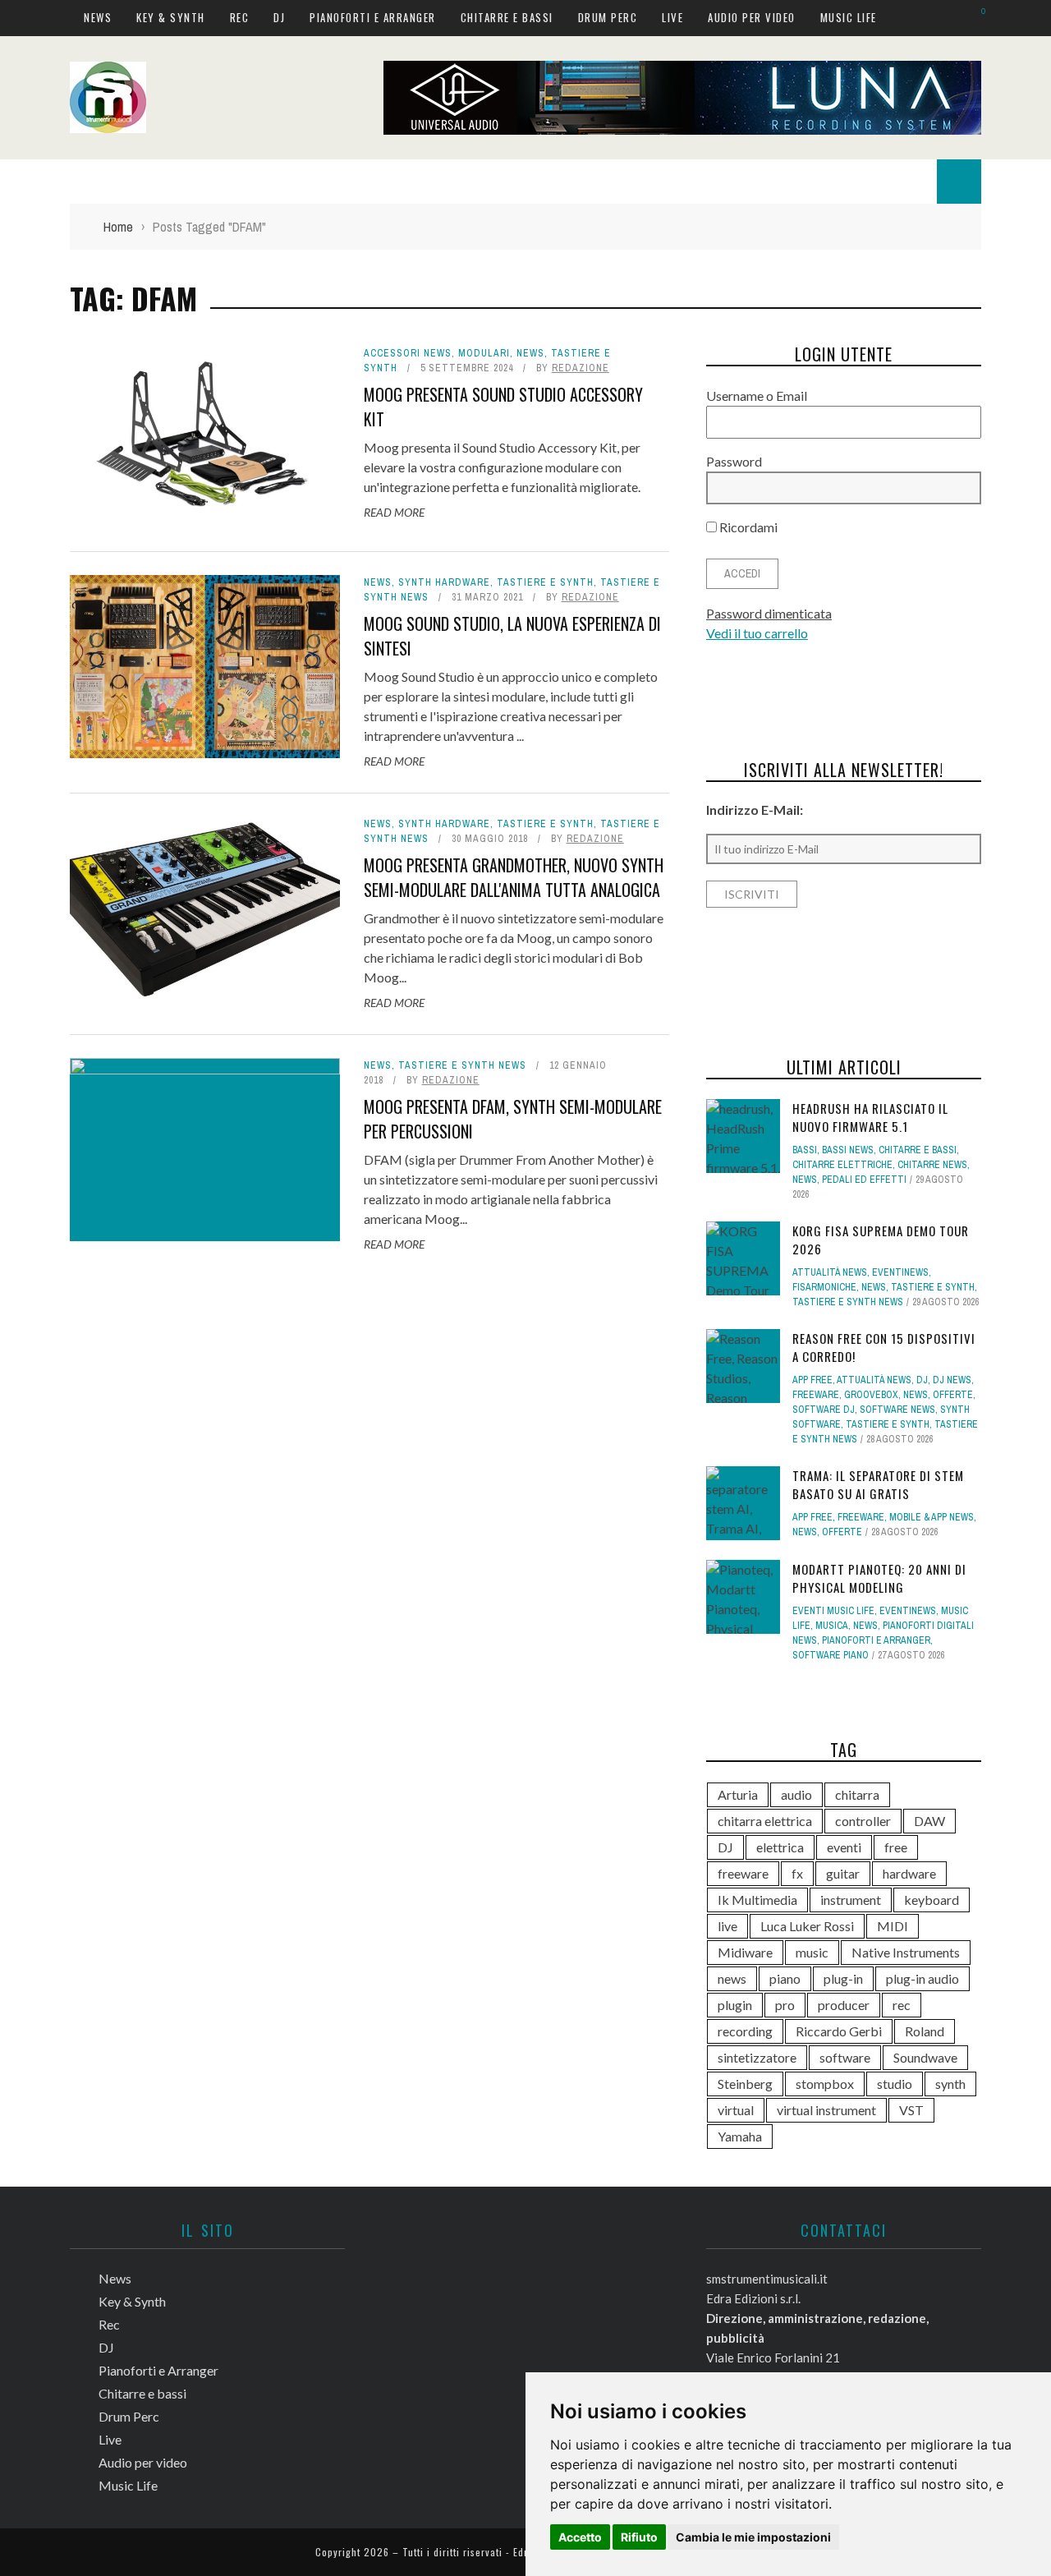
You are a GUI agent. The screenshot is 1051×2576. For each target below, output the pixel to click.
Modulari (484, 353)
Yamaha (740, 2136)
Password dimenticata (769, 613)
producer (844, 2005)
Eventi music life (833, 1611)
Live (672, 17)
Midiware (745, 1952)
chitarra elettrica (765, 1821)
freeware (743, 1873)
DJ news (952, 1380)
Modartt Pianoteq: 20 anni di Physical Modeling (879, 1578)
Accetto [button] (580, 2537)
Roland (925, 2031)
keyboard (932, 1900)
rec (902, 2005)
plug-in (843, 1978)
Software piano (831, 1655)
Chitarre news (932, 1165)
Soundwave (925, 2057)
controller (863, 1821)
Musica (832, 1626)
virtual (736, 2110)
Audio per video (752, 17)
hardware (909, 1873)
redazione (581, 368)
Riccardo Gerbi (839, 2031)
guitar (843, 1873)
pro (785, 2005)
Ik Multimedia (757, 1900)
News (98, 17)
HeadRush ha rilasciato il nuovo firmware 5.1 (870, 1118)
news (732, 1978)
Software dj (824, 1410)
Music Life (849, 17)
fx (797, 1873)
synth (950, 2084)
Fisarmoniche (824, 1287)
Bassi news (848, 1150)
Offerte (953, 1395)
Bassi (805, 1150)
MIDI (893, 1926)
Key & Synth (171, 17)
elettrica (780, 1847)
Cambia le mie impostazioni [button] (753, 2537)
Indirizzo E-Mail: (755, 810)
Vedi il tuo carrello (757, 633)
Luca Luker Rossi (807, 1926)
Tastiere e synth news (462, 1065)
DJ (279, 17)
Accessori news (408, 353)
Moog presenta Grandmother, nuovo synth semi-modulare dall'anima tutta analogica (514, 877)
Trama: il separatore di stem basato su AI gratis (878, 1485)
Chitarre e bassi (507, 17)
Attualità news (830, 1272)
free (896, 1847)
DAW (929, 1821)
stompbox (825, 2084)
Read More (394, 512)
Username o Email (757, 396)
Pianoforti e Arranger (373, 17)
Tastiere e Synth (545, 582)
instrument (851, 1900)
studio (895, 2084)
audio (796, 1794)
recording (745, 2031)
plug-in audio (922, 1978)
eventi (844, 1847)
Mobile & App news (932, 1517)
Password (734, 461)
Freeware (816, 1395)
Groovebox (871, 1395)
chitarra (857, 1794)
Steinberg (745, 2084)
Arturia (738, 1794)
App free (812, 1380)
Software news (897, 1410)
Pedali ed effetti (864, 1180)
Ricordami (747, 527)
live (727, 1926)
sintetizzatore (757, 2057)
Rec (240, 17)
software (845, 2057)
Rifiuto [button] (639, 2537)
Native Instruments (906, 1952)
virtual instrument (826, 2110)
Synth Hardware (444, 582)
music (812, 1952)
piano (785, 1978)
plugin (735, 2005)
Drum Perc (608, 17)
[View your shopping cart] (975, 17)
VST (911, 2110)
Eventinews (900, 1272)
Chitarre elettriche (842, 1165)
